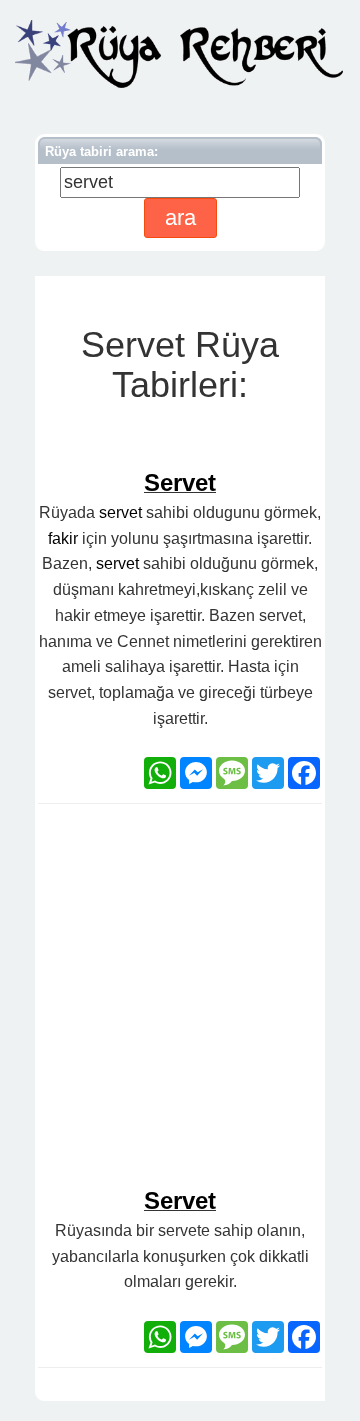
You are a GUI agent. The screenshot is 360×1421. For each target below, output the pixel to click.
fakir (63, 538)
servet (120, 512)
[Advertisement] (180, 1004)
